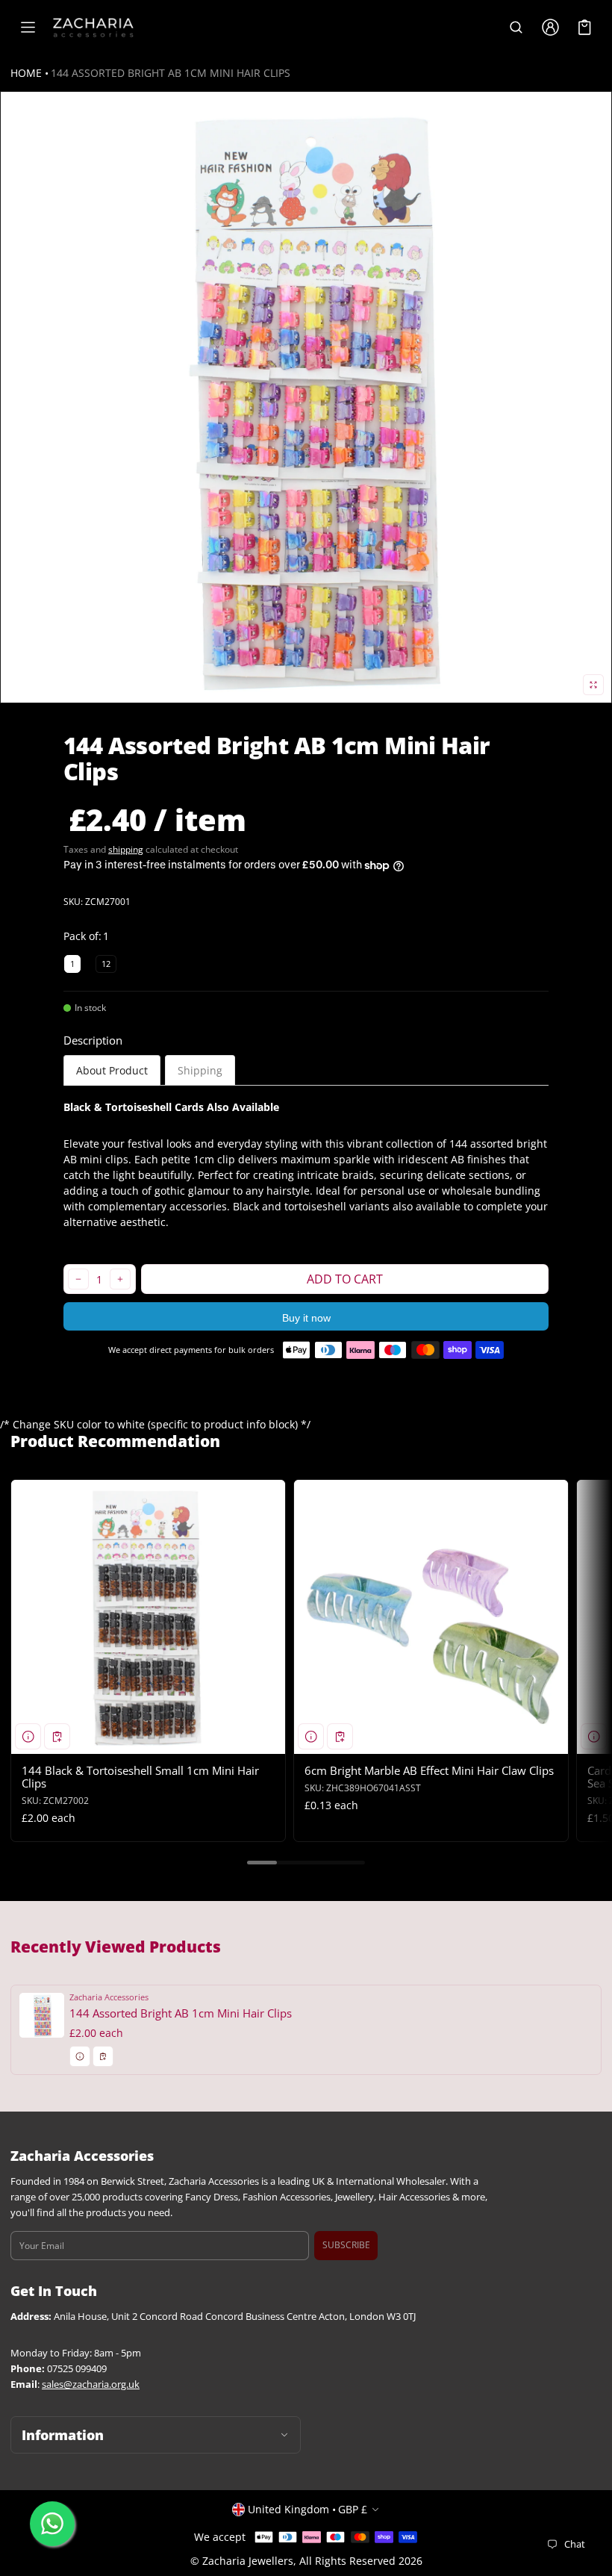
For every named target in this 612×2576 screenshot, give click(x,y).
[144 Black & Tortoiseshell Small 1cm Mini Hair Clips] (148, 1617)
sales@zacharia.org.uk (91, 2384)
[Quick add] (57, 1736)
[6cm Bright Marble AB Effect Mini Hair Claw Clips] (431, 1617)
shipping (126, 849)
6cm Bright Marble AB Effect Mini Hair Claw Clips (429, 1770)
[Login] (550, 28)
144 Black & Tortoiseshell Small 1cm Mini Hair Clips (140, 1777)
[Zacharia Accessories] (93, 28)
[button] (516, 28)
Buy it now (306, 1318)
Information (63, 2435)
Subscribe (346, 2245)
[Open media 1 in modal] (306, 397)
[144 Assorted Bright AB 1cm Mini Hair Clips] (306, 2030)
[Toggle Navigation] (28, 28)
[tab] (112, 1070)
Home (26, 73)
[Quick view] (28, 1736)
